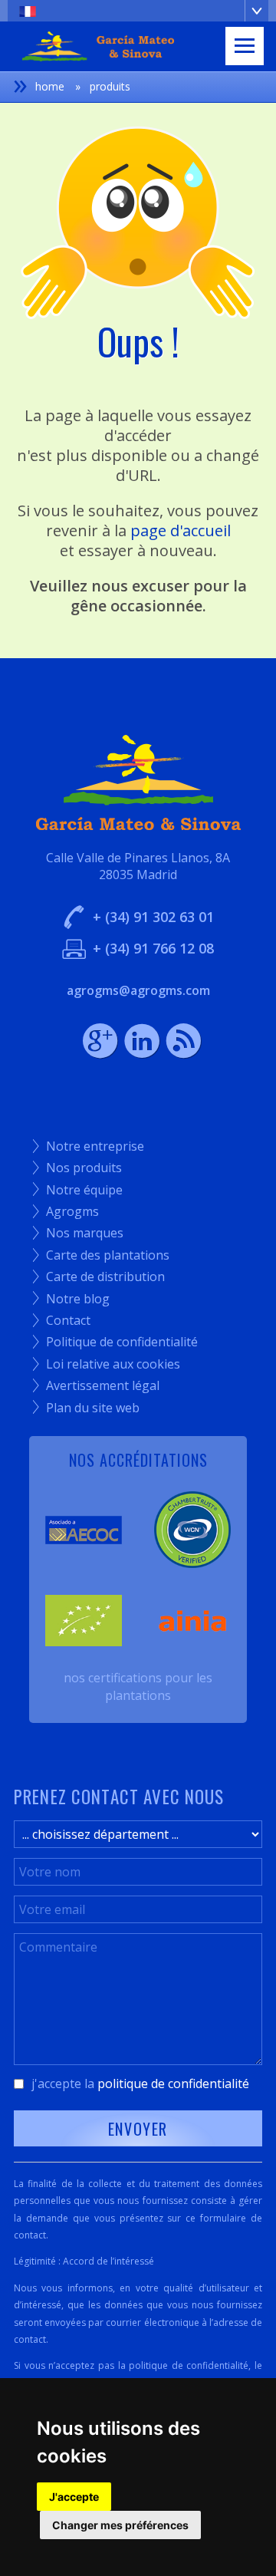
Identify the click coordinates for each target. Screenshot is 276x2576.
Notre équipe (78, 1190)
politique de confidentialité (173, 2084)
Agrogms (66, 1211)
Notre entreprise (89, 1146)
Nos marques (78, 1233)
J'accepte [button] (74, 2497)
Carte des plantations (101, 1255)
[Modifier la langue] (138, 11)
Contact (62, 1320)
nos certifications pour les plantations (138, 1686)
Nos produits (77, 1168)
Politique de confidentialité (115, 1342)
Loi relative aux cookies (107, 1364)
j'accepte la (140, 2084)
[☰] (245, 46)
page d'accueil (181, 530)
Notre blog (71, 1299)
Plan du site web (86, 1408)
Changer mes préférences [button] (120, 2525)
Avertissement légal (96, 1385)
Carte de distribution (99, 1276)
